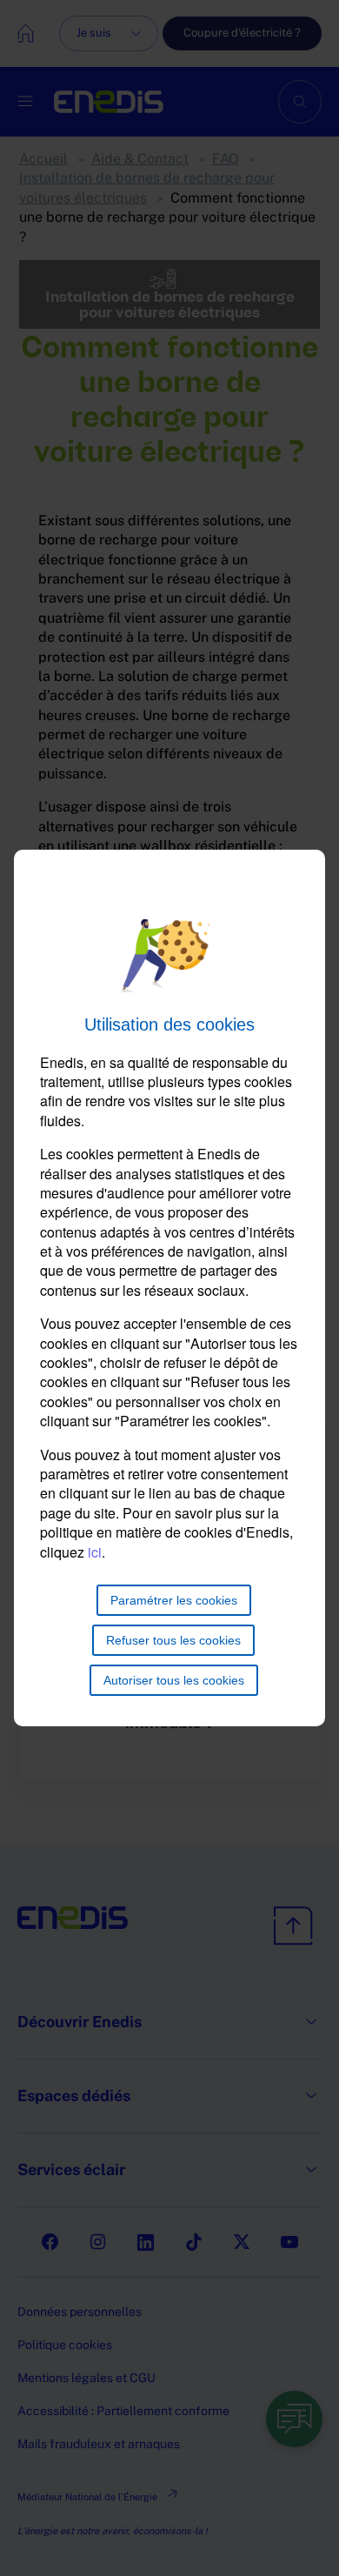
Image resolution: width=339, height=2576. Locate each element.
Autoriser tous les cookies (174, 1680)
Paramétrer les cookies (174, 1600)
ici (95, 1552)
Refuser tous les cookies (173, 1640)
